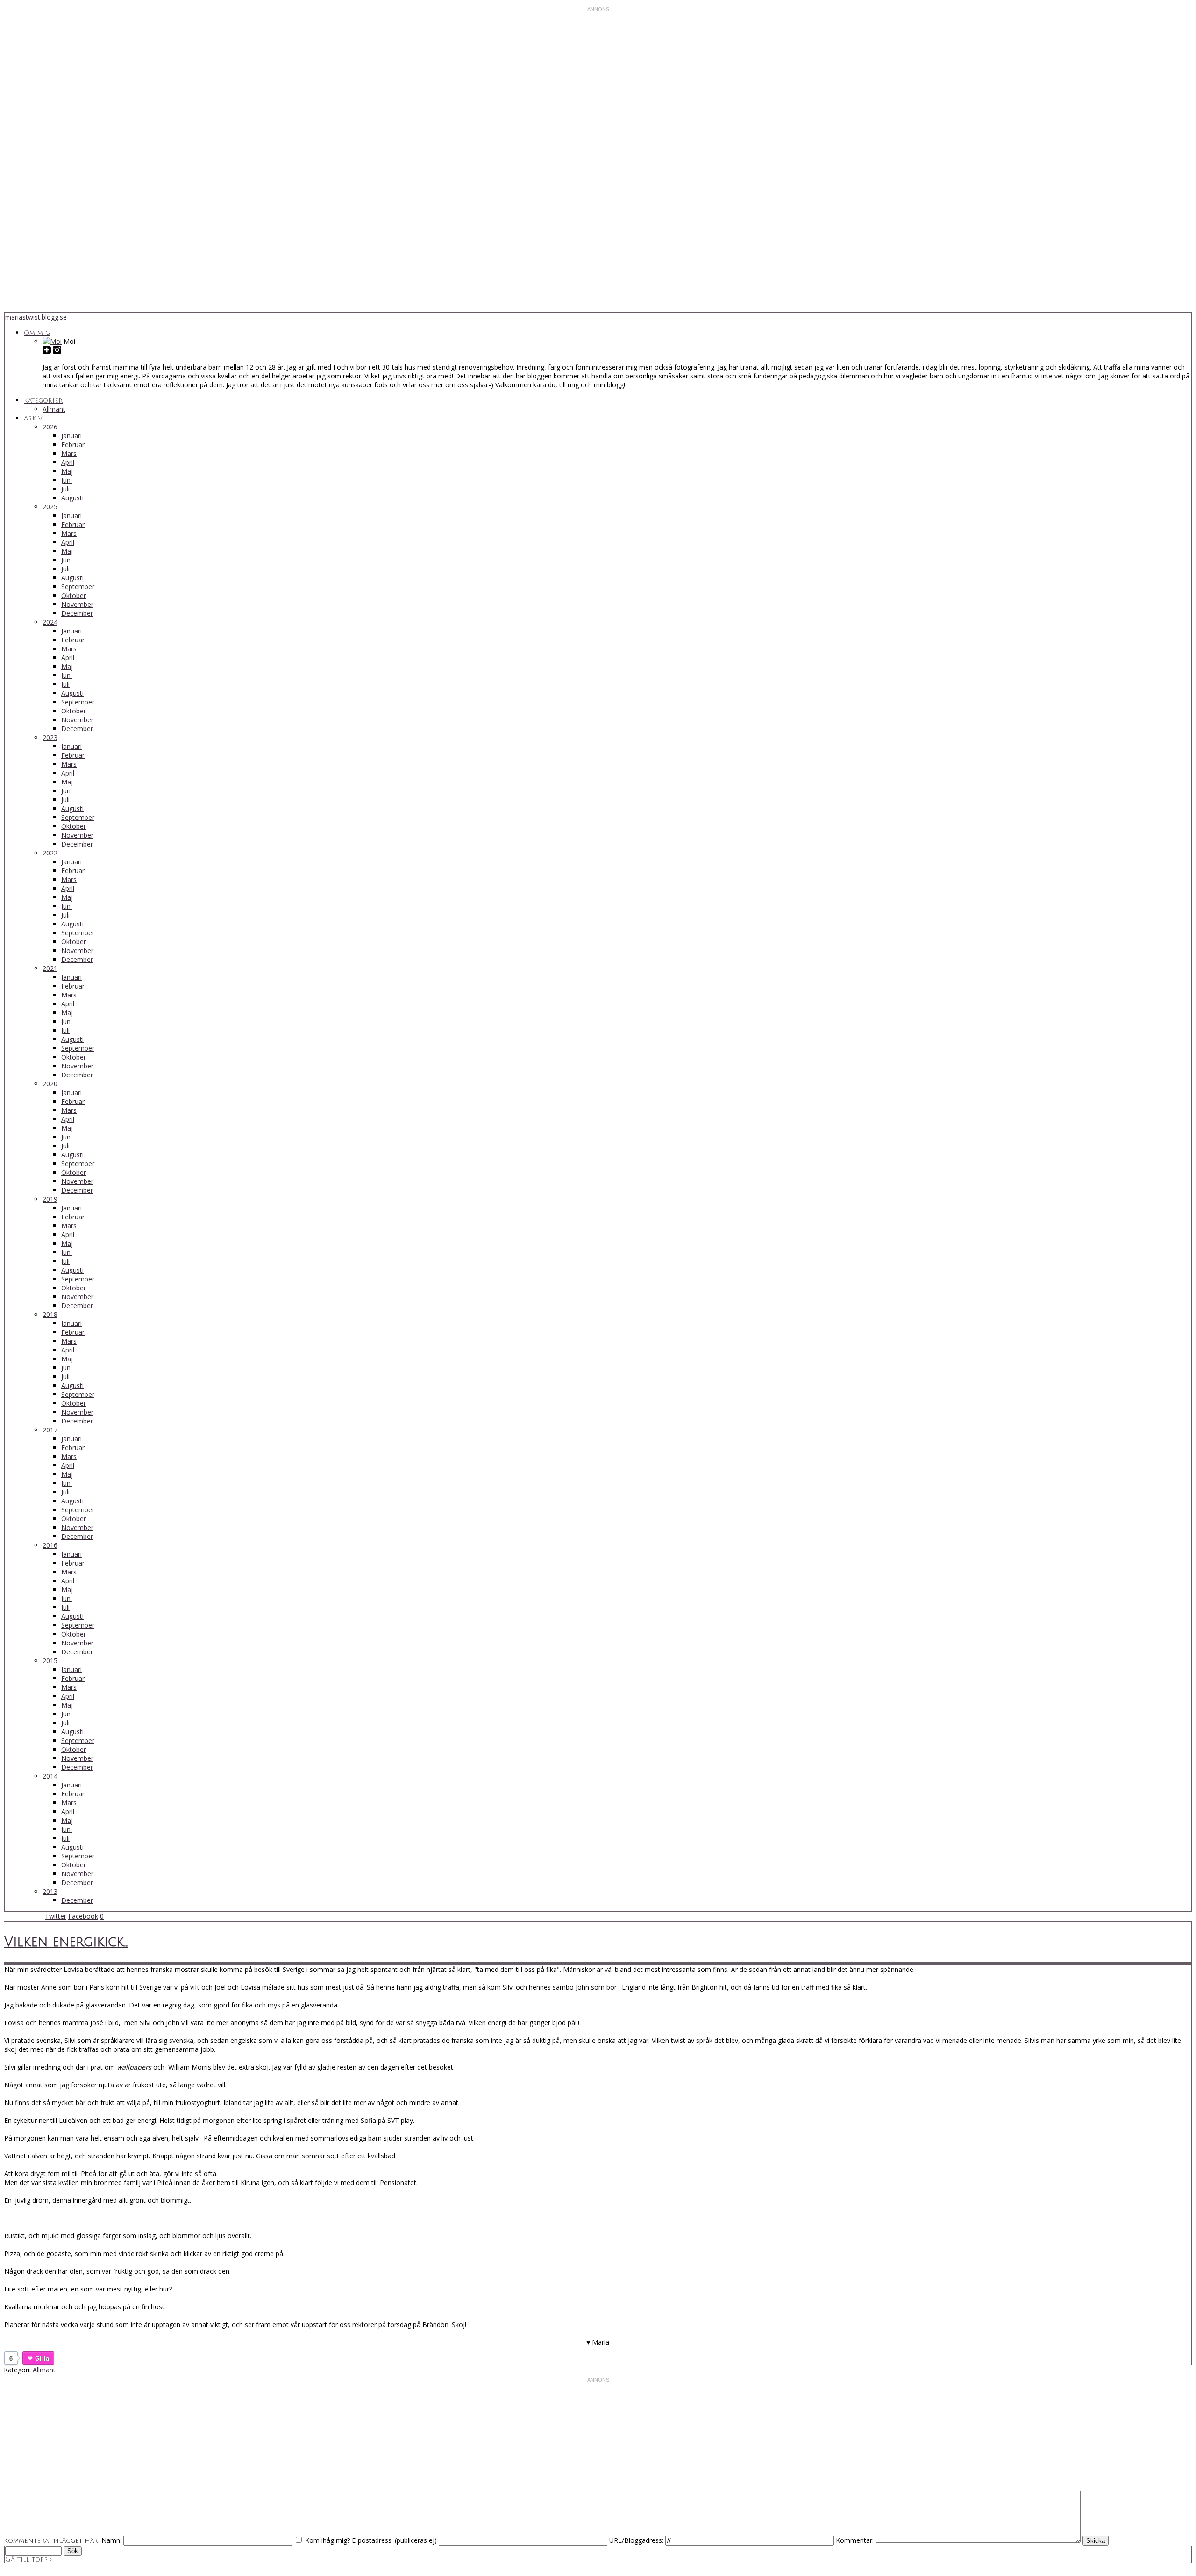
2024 (50, 622)
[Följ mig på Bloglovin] (47, 351)
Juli (65, 489)
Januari (71, 436)
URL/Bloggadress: (637, 2540)
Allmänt (54, 409)
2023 (50, 737)
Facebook (83, 1916)
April (68, 462)
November (77, 604)
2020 (50, 1084)
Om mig (37, 333)
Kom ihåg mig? (327, 2540)
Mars (69, 453)
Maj (67, 471)
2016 (50, 1545)
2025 (50, 507)
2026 (50, 427)
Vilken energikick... (66, 1942)
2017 (50, 1430)
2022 (50, 853)
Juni (67, 480)
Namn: (111, 2540)
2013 (50, 1891)
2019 (50, 1199)
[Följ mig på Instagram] (57, 351)
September (78, 587)
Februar (73, 445)
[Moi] (52, 341)
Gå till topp (28, 2559)
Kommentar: (855, 2540)
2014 (50, 1776)
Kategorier (43, 401)
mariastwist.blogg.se (36, 317)
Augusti (72, 498)
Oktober (74, 595)
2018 (50, 1314)
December (77, 613)
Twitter (56, 1916)
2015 (50, 1661)
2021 (50, 968)
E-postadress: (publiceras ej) (394, 2540)
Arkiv (33, 418)
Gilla (42, 2358)
